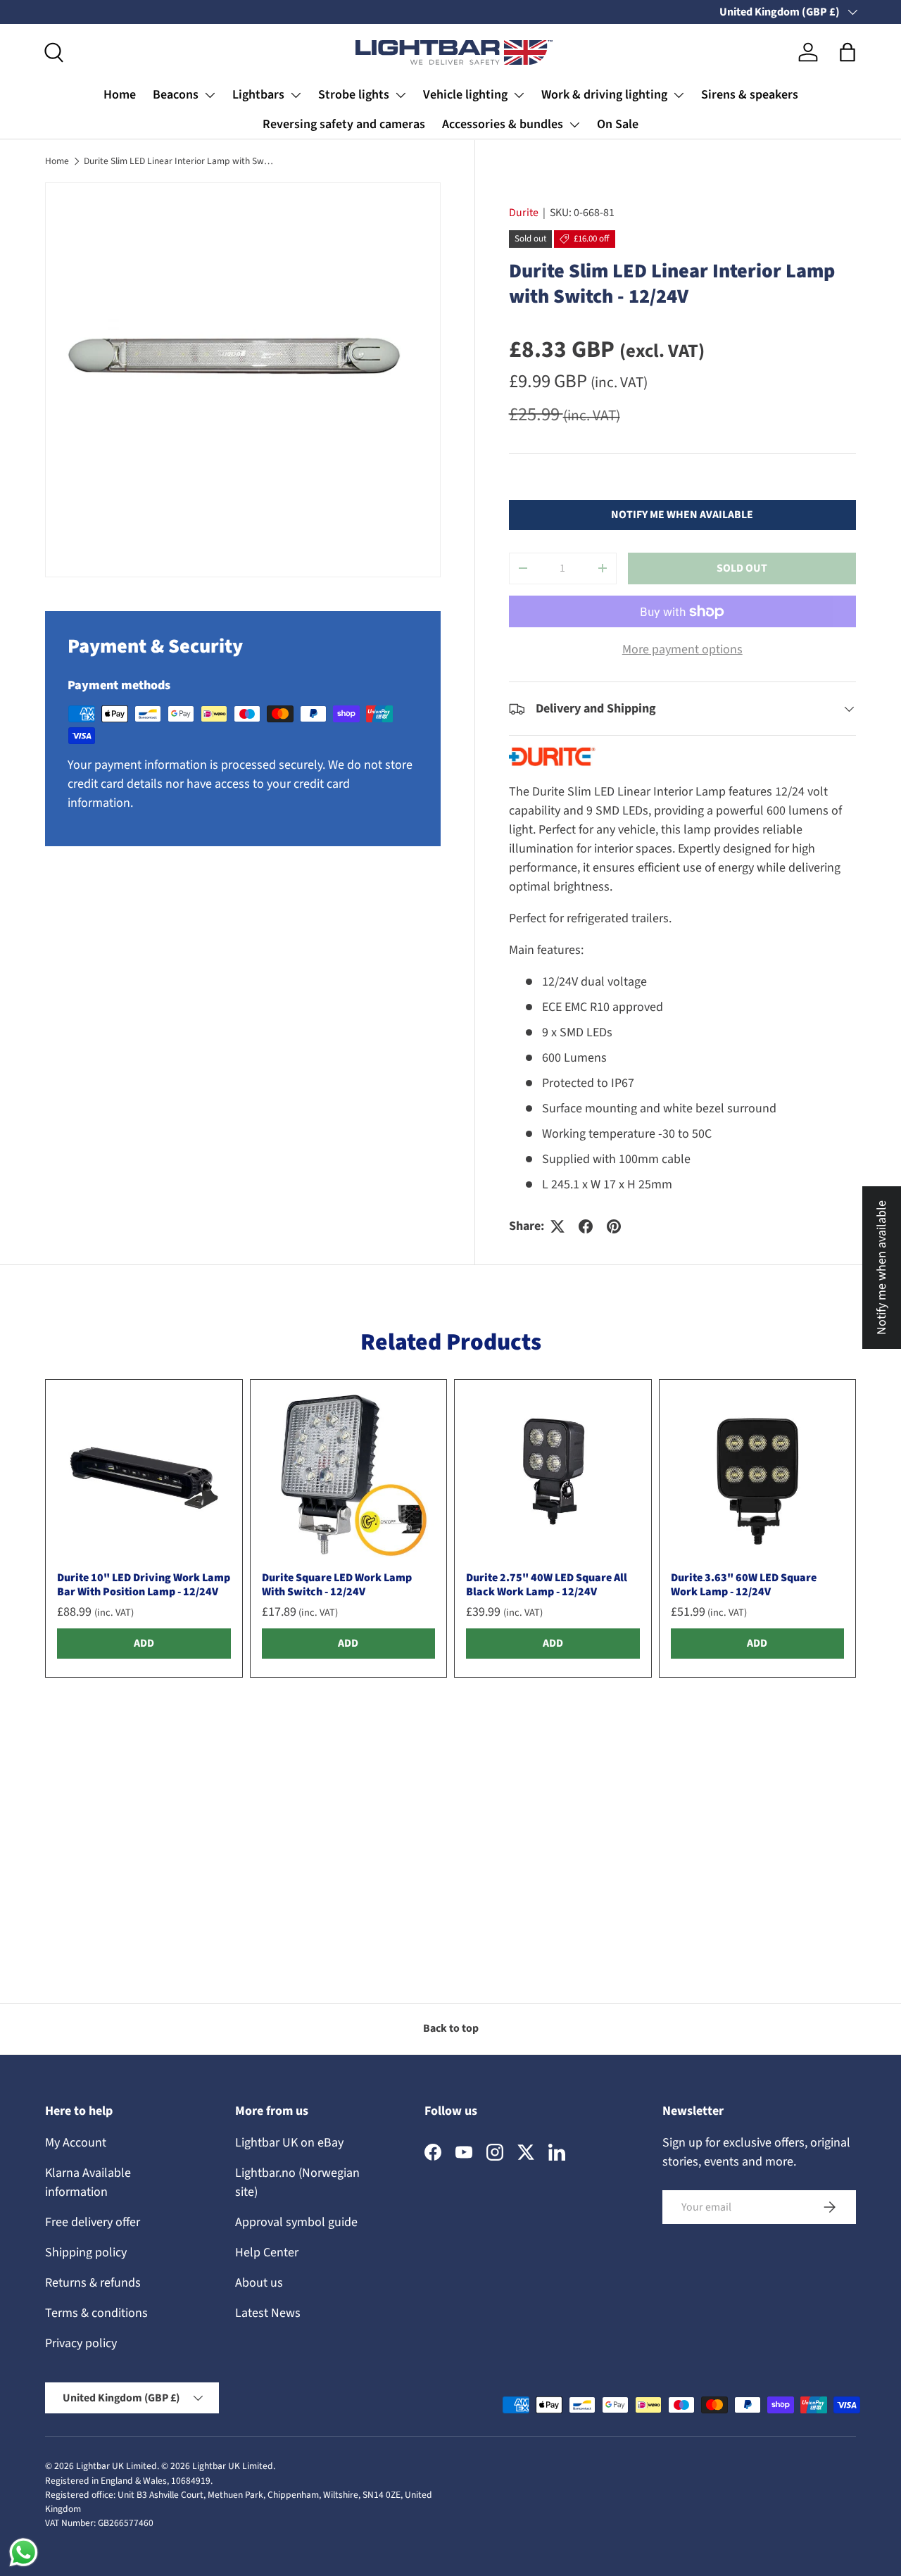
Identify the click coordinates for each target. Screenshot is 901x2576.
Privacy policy (81, 2343)
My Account (76, 2143)
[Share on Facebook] (586, 1226)
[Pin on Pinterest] (614, 1226)
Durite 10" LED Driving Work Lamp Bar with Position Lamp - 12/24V (144, 1584)
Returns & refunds (93, 2283)
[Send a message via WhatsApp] (24, 2552)
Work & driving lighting (604, 95)
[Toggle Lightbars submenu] (296, 95)
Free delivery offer (93, 2222)
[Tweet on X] (557, 1226)
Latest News (268, 2313)
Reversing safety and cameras (344, 124)
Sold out (742, 568)
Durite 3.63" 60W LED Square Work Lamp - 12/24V (744, 1584)
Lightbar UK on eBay (289, 2143)
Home (120, 95)
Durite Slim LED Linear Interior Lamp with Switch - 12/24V (179, 161)
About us (259, 2283)
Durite (524, 213)
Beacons (176, 95)
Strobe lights (354, 95)
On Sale (618, 124)
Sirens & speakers (750, 95)
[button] (848, 52)
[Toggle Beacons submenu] (210, 95)
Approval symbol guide (296, 2222)
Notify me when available (682, 515)
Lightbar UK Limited (116, 2466)
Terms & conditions (96, 2313)
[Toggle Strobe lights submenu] (401, 95)
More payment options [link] (682, 649)
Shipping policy (86, 2253)
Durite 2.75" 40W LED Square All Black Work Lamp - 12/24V (547, 1584)
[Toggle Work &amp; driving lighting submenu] (679, 95)
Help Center (267, 2253)
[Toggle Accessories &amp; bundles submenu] (574, 125)
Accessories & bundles (503, 124)
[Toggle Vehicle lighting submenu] (519, 95)
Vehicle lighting (465, 95)
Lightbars (258, 95)
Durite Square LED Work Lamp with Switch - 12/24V (337, 1584)
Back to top (451, 2028)
